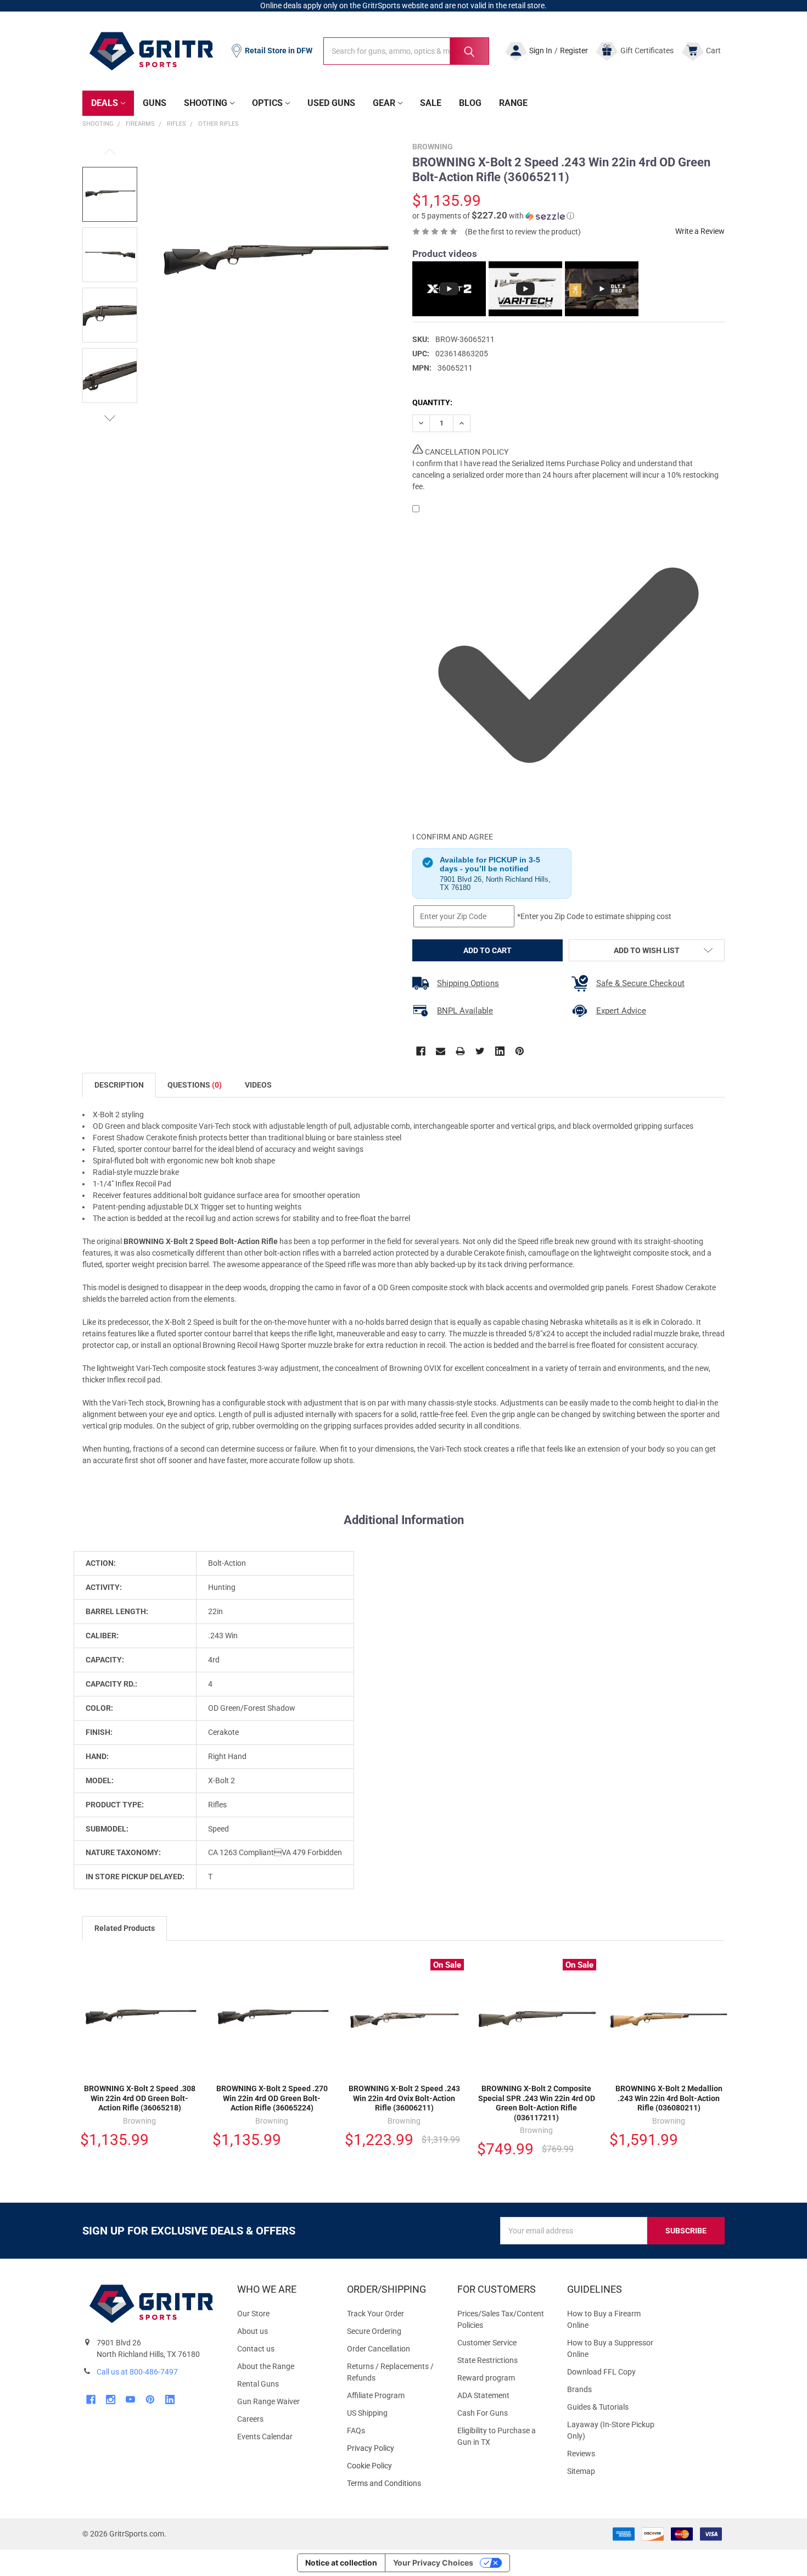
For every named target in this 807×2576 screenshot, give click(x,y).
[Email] (441, 1051)
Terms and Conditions (393, 2483)
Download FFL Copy (601, 2372)
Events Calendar (265, 2437)
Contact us (256, 2349)
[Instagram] (111, 2399)
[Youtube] (130, 2399)
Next (110, 418)
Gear (384, 103)
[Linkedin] (500, 1051)
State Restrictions (487, 2360)
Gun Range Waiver (268, 2401)
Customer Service (487, 2343)
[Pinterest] (520, 1051)
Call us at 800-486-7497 (137, 2372)
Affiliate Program (376, 2395)
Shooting (206, 103)
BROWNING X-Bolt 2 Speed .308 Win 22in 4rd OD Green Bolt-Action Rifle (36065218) (140, 2098)
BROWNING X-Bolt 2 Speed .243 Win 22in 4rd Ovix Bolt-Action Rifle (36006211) (404, 2098)
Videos (258, 1085)
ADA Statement (483, 2395)
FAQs (356, 2431)
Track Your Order (376, 2314)
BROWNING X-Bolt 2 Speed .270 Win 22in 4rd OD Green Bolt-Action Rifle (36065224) (272, 2098)
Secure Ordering (374, 2331)
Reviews (581, 2454)
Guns (155, 103)
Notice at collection (341, 2563)
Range (513, 103)
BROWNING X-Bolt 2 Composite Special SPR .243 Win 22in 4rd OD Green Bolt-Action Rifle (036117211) (537, 2103)
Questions (195, 1085)
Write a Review (700, 231)
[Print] (460, 1051)
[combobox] (406, 51)
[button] (493, 216)
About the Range (266, 2366)
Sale (431, 103)
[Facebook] (421, 1051)
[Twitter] (480, 1051)
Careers (250, 2419)
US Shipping (367, 2413)
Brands (579, 2389)
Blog (470, 103)
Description (119, 1085)
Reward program (486, 2378)
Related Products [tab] (125, 1928)
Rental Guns (258, 2384)
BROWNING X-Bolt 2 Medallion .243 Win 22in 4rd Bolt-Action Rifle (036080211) (669, 2098)
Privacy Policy (393, 2448)
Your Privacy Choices (433, 2563)
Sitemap (581, 2471)
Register (574, 51)
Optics (267, 103)
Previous (110, 152)
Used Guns (331, 103)
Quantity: (432, 402)
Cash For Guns (483, 2413)
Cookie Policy (393, 2466)
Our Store (253, 2314)
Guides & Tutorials (598, 2407)
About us (253, 2331)
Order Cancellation (379, 2349)
